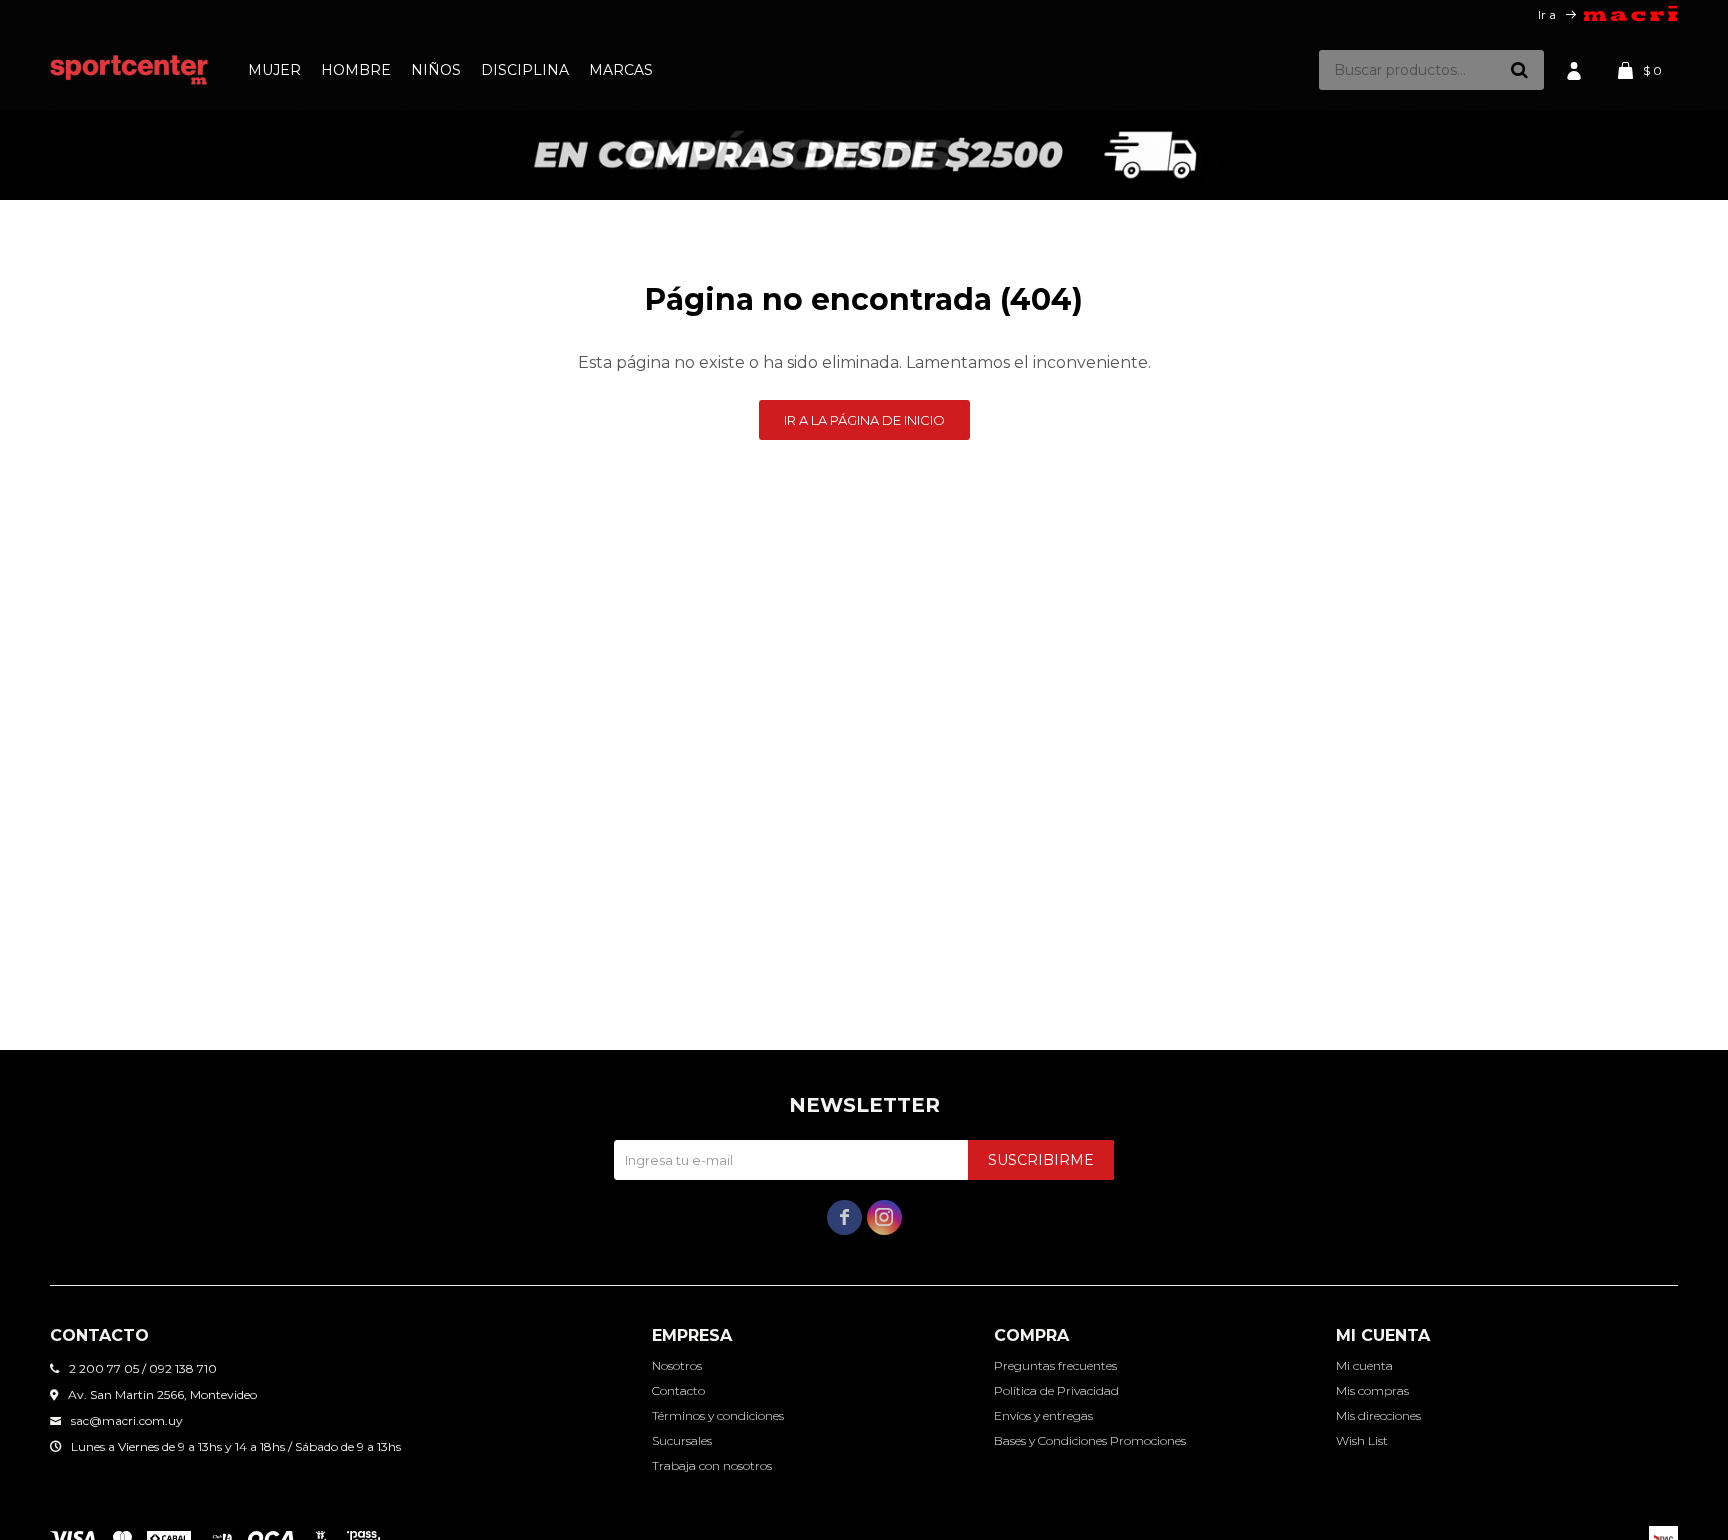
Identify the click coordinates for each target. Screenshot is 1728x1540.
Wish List (1362, 1440)
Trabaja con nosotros (712, 1465)
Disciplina (525, 70)
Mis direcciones (1378, 1415)
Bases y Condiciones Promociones (1090, 1440)
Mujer (274, 70)
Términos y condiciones (718, 1415)
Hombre (356, 70)
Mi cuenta (1364, 1365)
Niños (436, 70)
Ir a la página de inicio (864, 420)
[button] (1519, 70)
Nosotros (677, 1365)
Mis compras (1372, 1390)
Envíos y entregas (1043, 1415)
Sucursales (682, 1440)
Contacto (678, 1390)
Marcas (621, 70)
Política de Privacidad (1056, 1390)
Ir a (1547, 14)
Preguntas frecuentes (1055, 1365)
